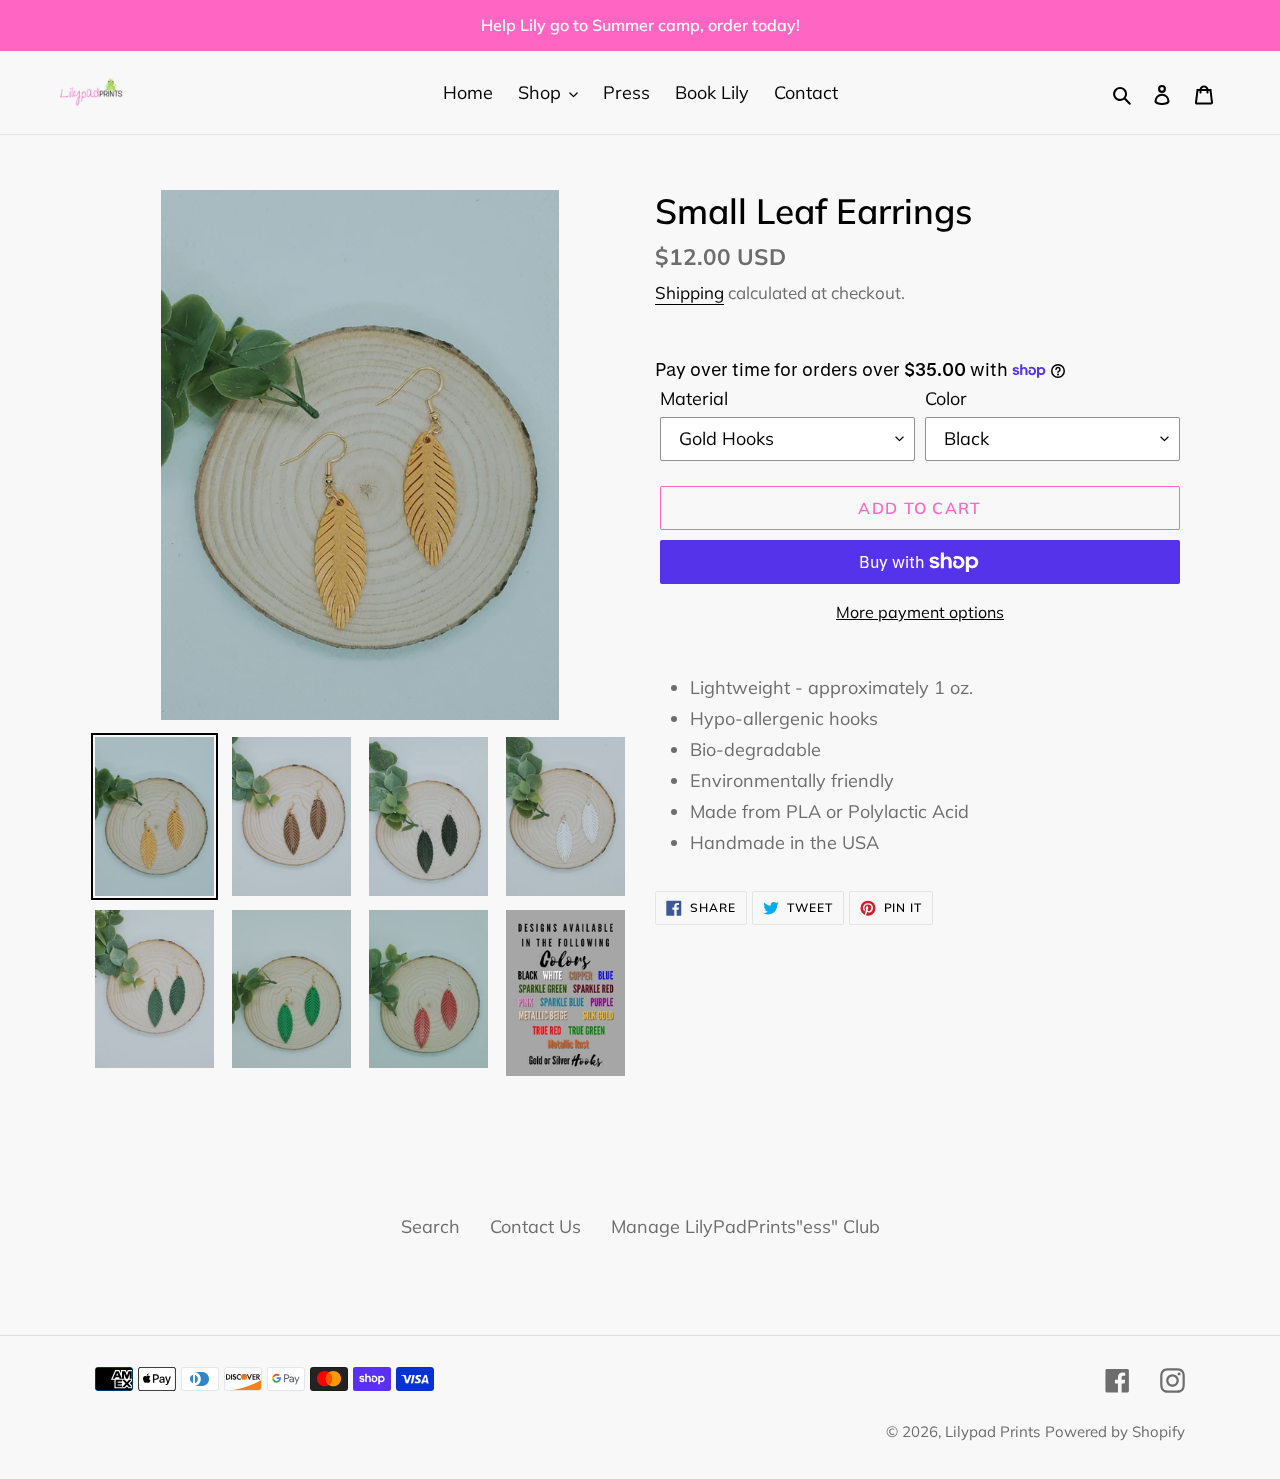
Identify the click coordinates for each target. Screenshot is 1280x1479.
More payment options (920, 612)
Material (694, 398)
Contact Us (535, 1226)
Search (430, 1226)
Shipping (689, 292)
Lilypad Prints (992, 1431)
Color (946, 398)
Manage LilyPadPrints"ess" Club (745, 1226)
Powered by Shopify (1115, 1431)
